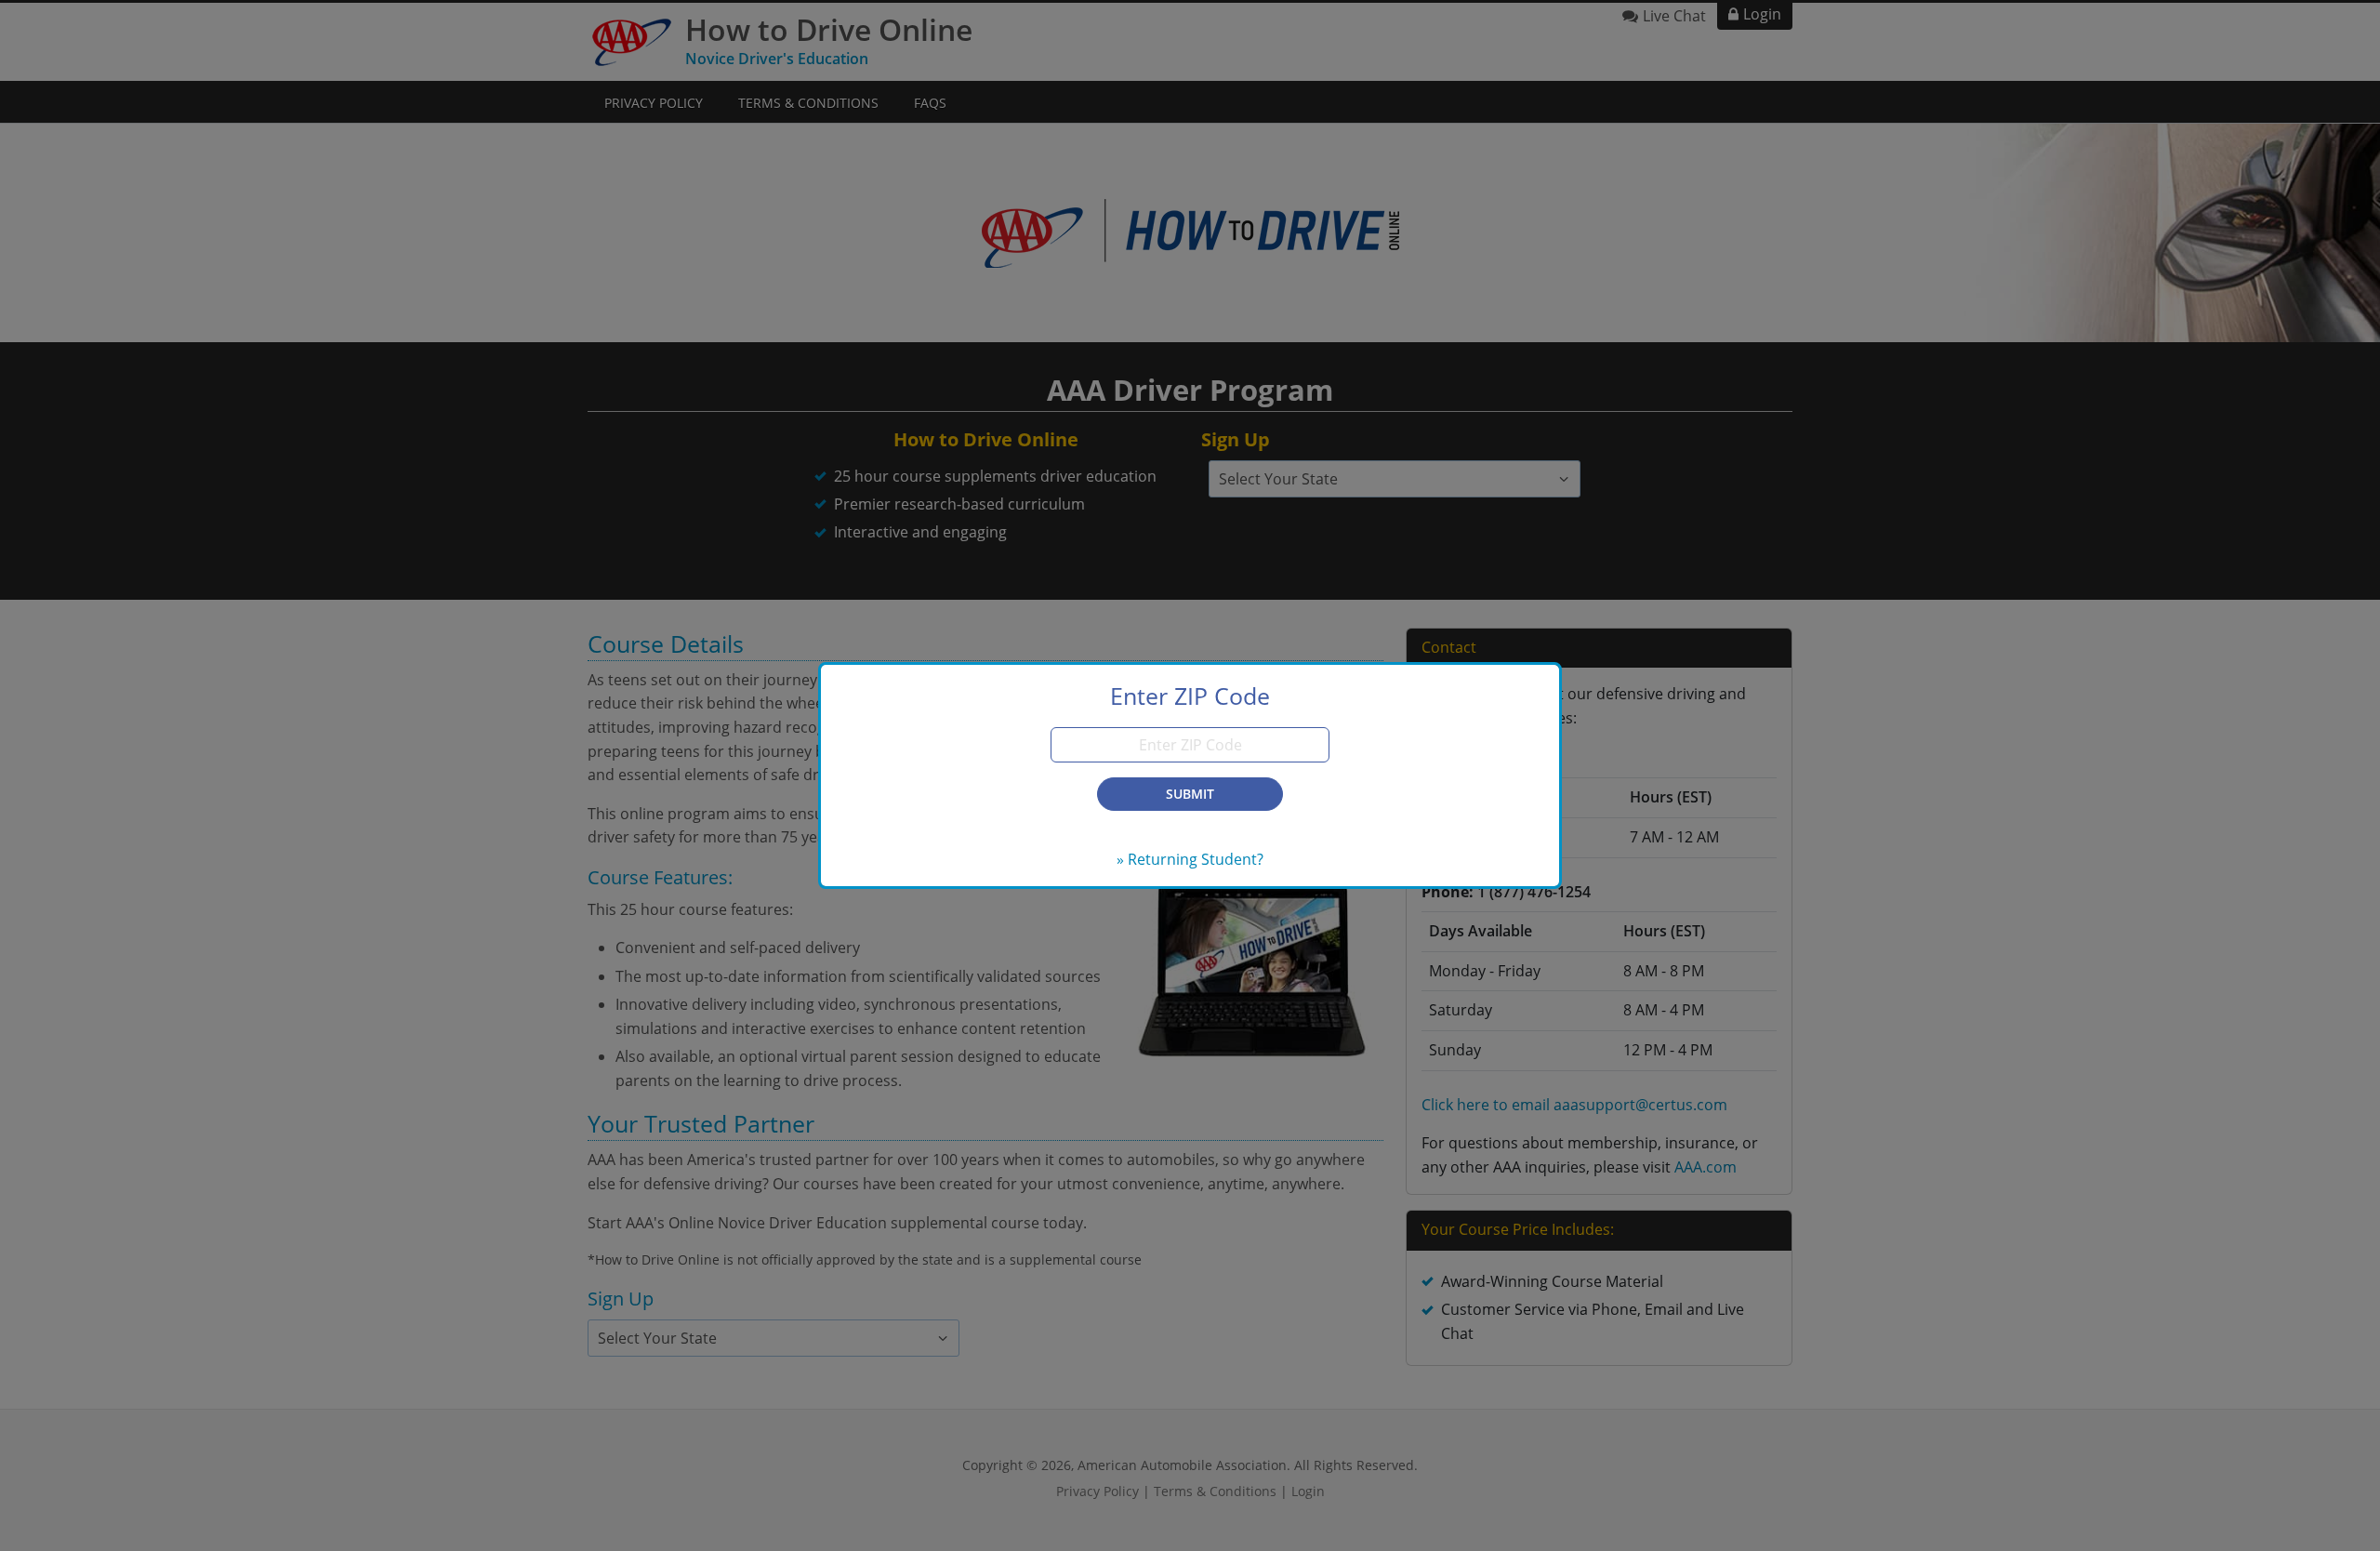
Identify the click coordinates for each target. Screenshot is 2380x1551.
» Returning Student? (1190, 859)
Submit (1190, 794)
